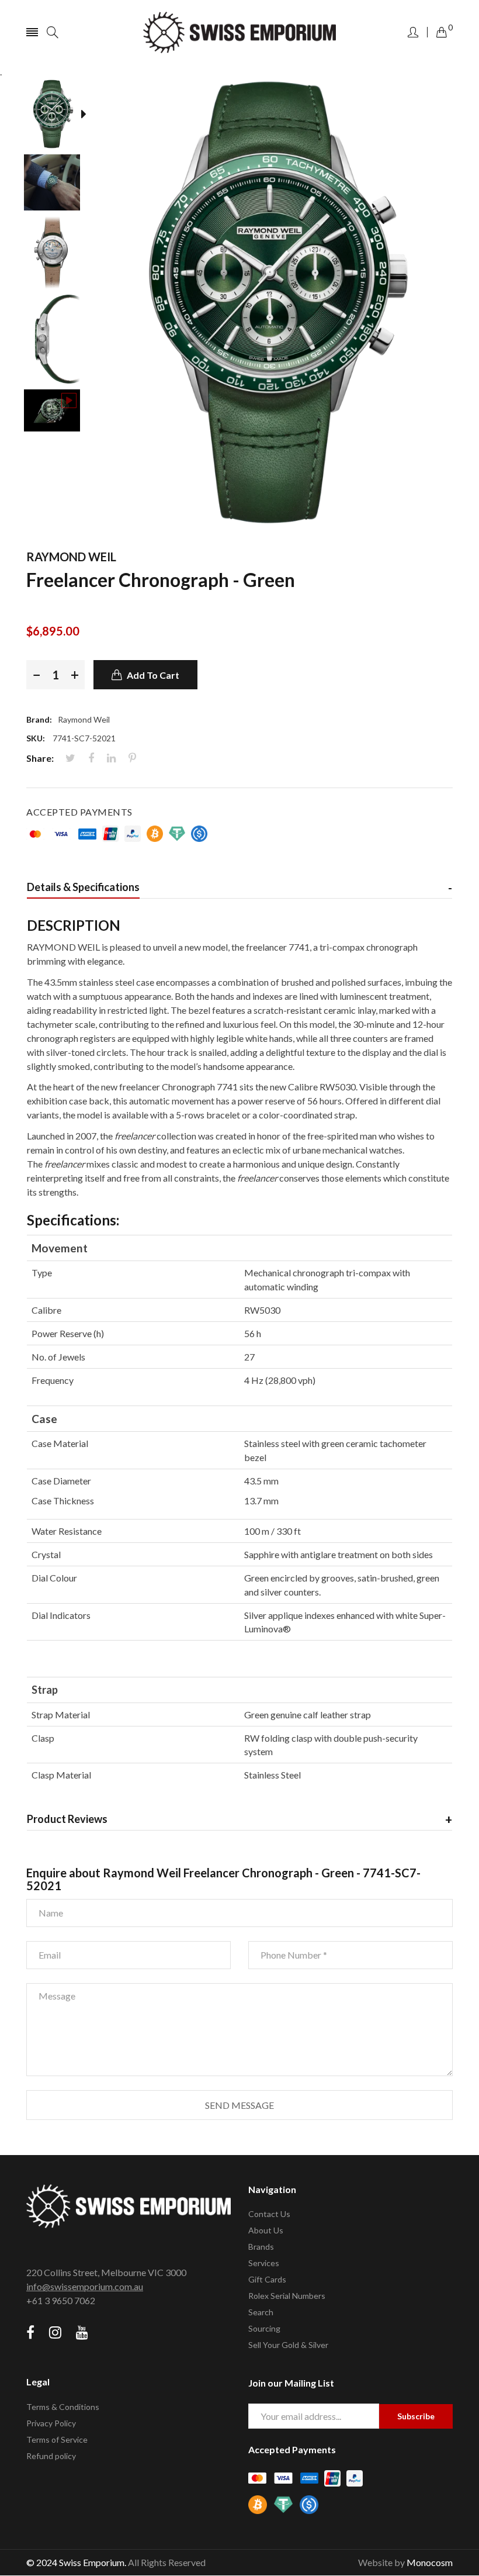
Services (264, 2263)
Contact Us (269, 2214)
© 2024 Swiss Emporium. (76, 2562)
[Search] (53, 32)
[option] (58, 116)
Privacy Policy (51, 2423)
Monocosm (430, 2562)
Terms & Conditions (63, 2407)
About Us (266, 2230)
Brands (261, 2247)
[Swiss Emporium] (239, 32)
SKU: (36, 738)
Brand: (39, 719)
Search (261, 2312)
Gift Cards (267, 2279)
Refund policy (51, 2456)
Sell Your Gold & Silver (288, 2345)
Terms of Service (57, 2439)
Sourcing (264, 2328)
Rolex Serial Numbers (287, 2296)
